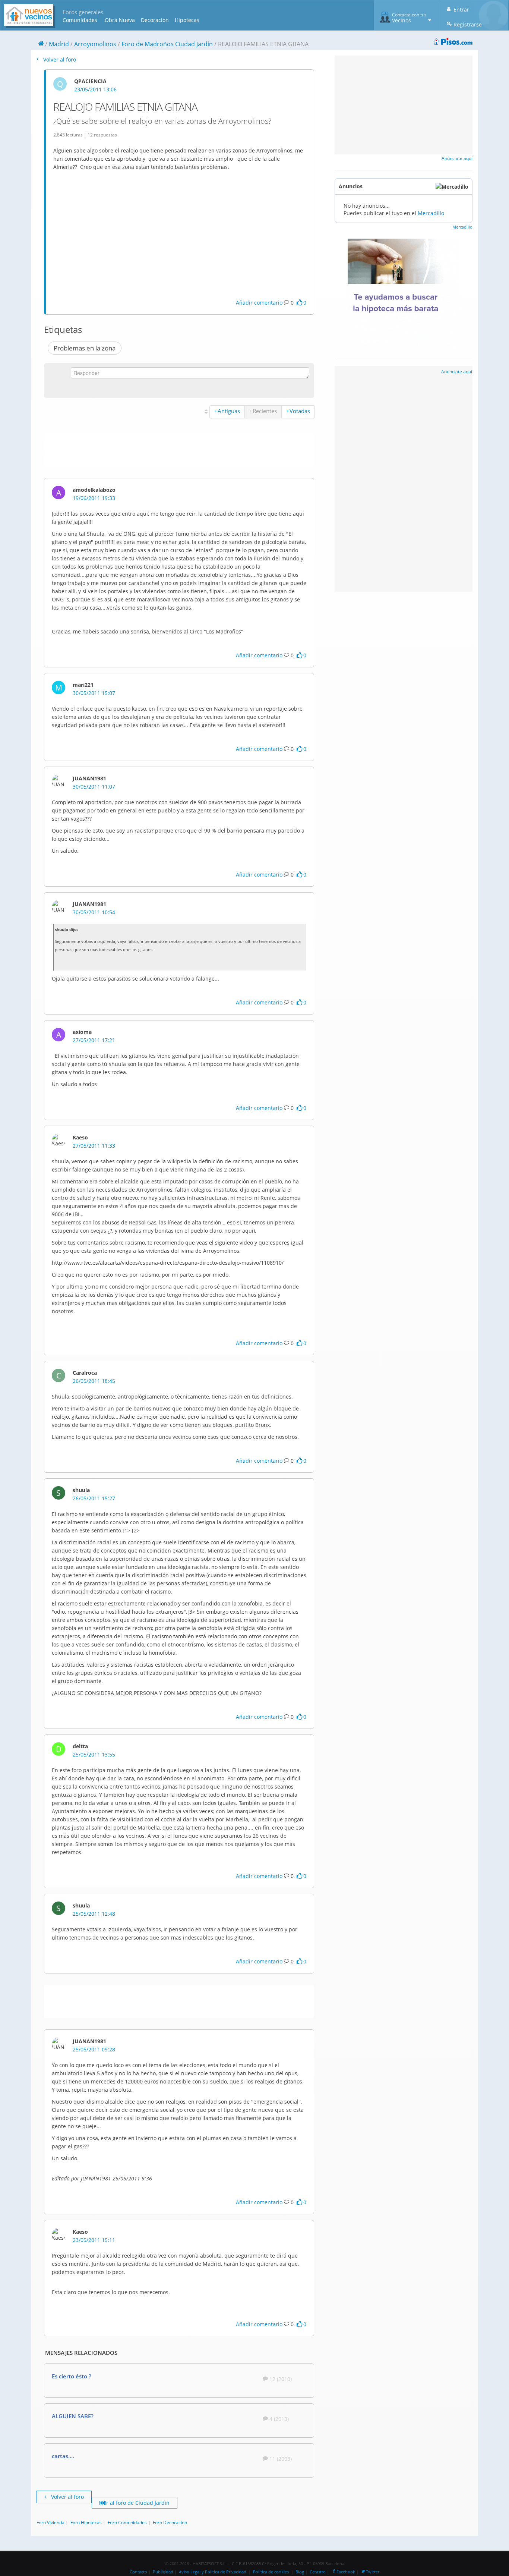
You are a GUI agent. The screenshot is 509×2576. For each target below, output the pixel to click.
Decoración (155, 20)
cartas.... (63, 2456)
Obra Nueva (120, 20)
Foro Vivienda (50, 2522)
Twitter (373, 2572)
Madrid (59, 44)
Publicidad (163, 2572)
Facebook (346, 2572)
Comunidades (80, 20)
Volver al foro (59, 59)
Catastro (318, 2572)
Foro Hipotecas (86, 2522)
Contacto (138, 2572)
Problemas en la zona (85, 348)
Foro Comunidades (127, 2522)
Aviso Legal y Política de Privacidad (213, 2572)
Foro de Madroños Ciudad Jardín (167, 44)
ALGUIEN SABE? (73, 2416)
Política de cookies (271, 2572)
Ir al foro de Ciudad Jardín (137, 2503)
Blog (300, 2572)
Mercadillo (431, 213)
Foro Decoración (170, 2522)
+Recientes (263, 411)
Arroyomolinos (95, 44)
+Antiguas (227, 411)
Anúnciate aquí (457, 158)
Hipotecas (187, 20)
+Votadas (298, 411)
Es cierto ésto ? (72, 2376)
